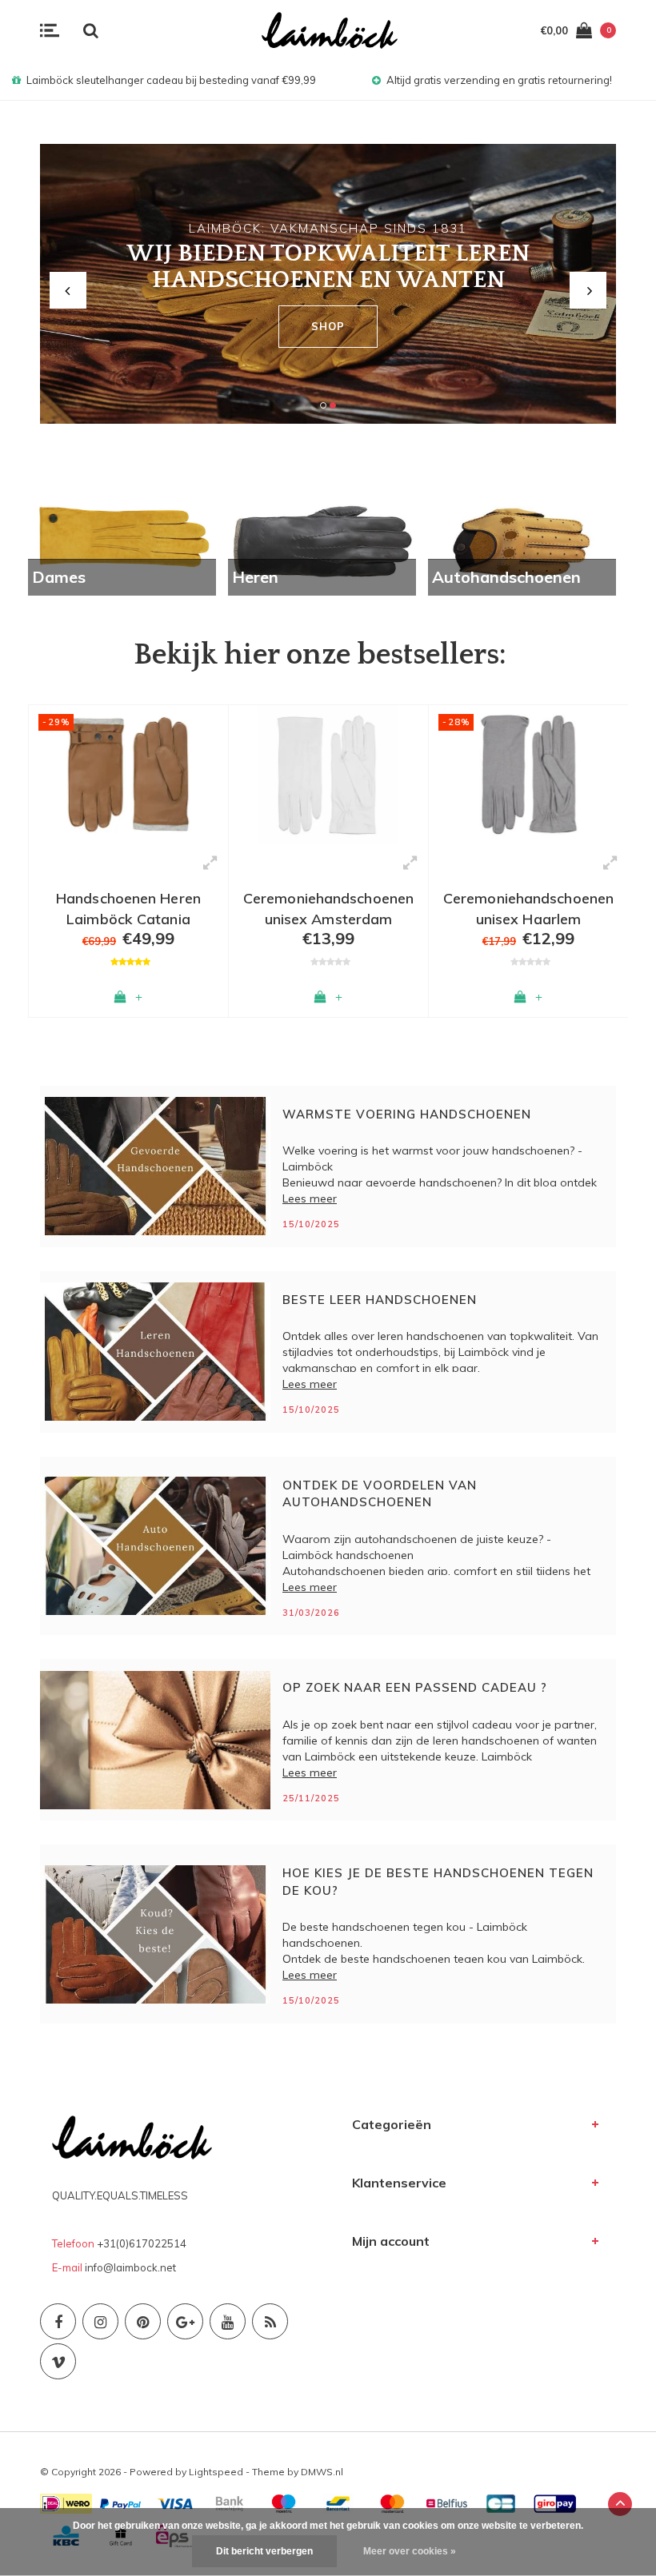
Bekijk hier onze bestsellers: (320, 655)
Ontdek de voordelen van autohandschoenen (380, 1493)
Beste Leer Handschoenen (380, 1300)
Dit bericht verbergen (264, 2551)
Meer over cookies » (410, 2551)
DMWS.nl (322, 2472)
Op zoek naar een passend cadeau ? (415, 1687)
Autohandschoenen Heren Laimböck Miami (528, 907)
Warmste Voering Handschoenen (407, 1114)
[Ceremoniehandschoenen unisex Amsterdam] (128, 775)
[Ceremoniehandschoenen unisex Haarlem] (328, 775)
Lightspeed (216, 2472)
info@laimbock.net (130, 2267)
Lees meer (310, 1198)
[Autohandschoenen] (522, 540)
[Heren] (322, 540)
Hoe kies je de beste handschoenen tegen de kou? (438, 1881)
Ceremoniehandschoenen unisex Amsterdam (128, 907)
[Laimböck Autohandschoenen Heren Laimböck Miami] (528, 775)
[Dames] (122, 540)
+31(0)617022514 (142, 2243)
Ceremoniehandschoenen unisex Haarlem (328, 907)
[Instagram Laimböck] (100, 2321)
